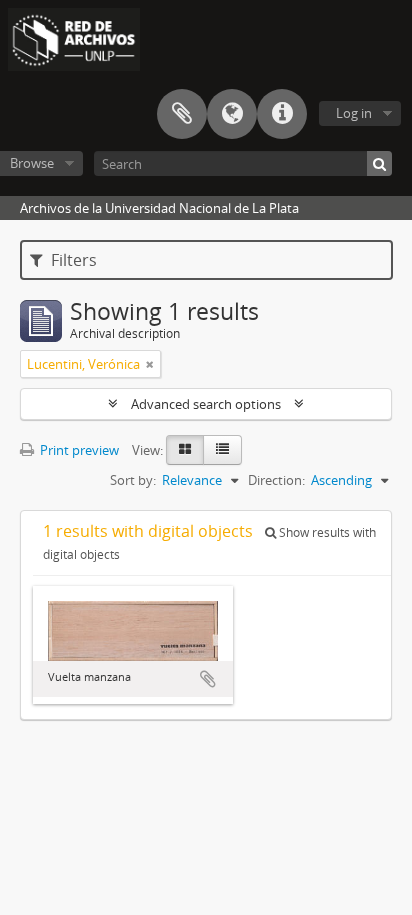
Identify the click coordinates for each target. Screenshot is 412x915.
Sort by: (133, 480)
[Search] (379, 163)
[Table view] (222, 450)
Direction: (276, 480)
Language (232, 114)
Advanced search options (206, 404)
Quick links (282, 114)
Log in (354, 113)
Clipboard (182, 114)
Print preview (78, 450)
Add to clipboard (208, 679)
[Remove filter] (150, 364)
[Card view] (185, 450)
